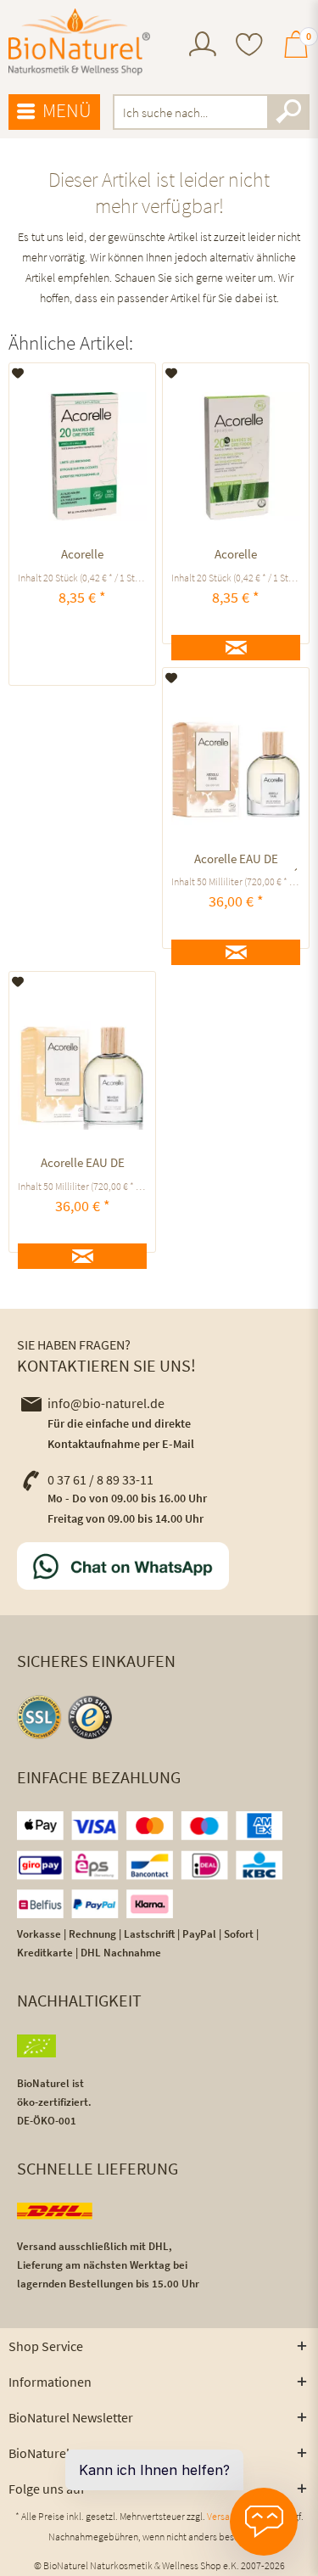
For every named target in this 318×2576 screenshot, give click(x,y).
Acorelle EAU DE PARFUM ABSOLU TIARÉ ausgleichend (236, 861)
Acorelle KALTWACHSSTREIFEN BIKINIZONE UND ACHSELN (83, 556)
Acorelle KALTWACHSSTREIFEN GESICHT (236, 556)
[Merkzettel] (249, 46)
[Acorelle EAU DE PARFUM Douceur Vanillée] (82, 1065)
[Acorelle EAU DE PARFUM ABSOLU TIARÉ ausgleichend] (236, 761)
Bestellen (83, 653)
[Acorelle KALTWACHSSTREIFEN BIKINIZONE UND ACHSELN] (82, 457)
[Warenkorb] (296, 52)
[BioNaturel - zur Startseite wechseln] (80, 42)
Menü (67, 110)
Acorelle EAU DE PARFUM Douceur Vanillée (83, 1165)
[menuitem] (203, 46)
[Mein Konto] (203, 52)
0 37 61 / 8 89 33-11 (100, 1479)
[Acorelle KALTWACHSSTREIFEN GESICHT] (236, 457)
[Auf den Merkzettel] (18, 373)
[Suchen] (288, 112)
